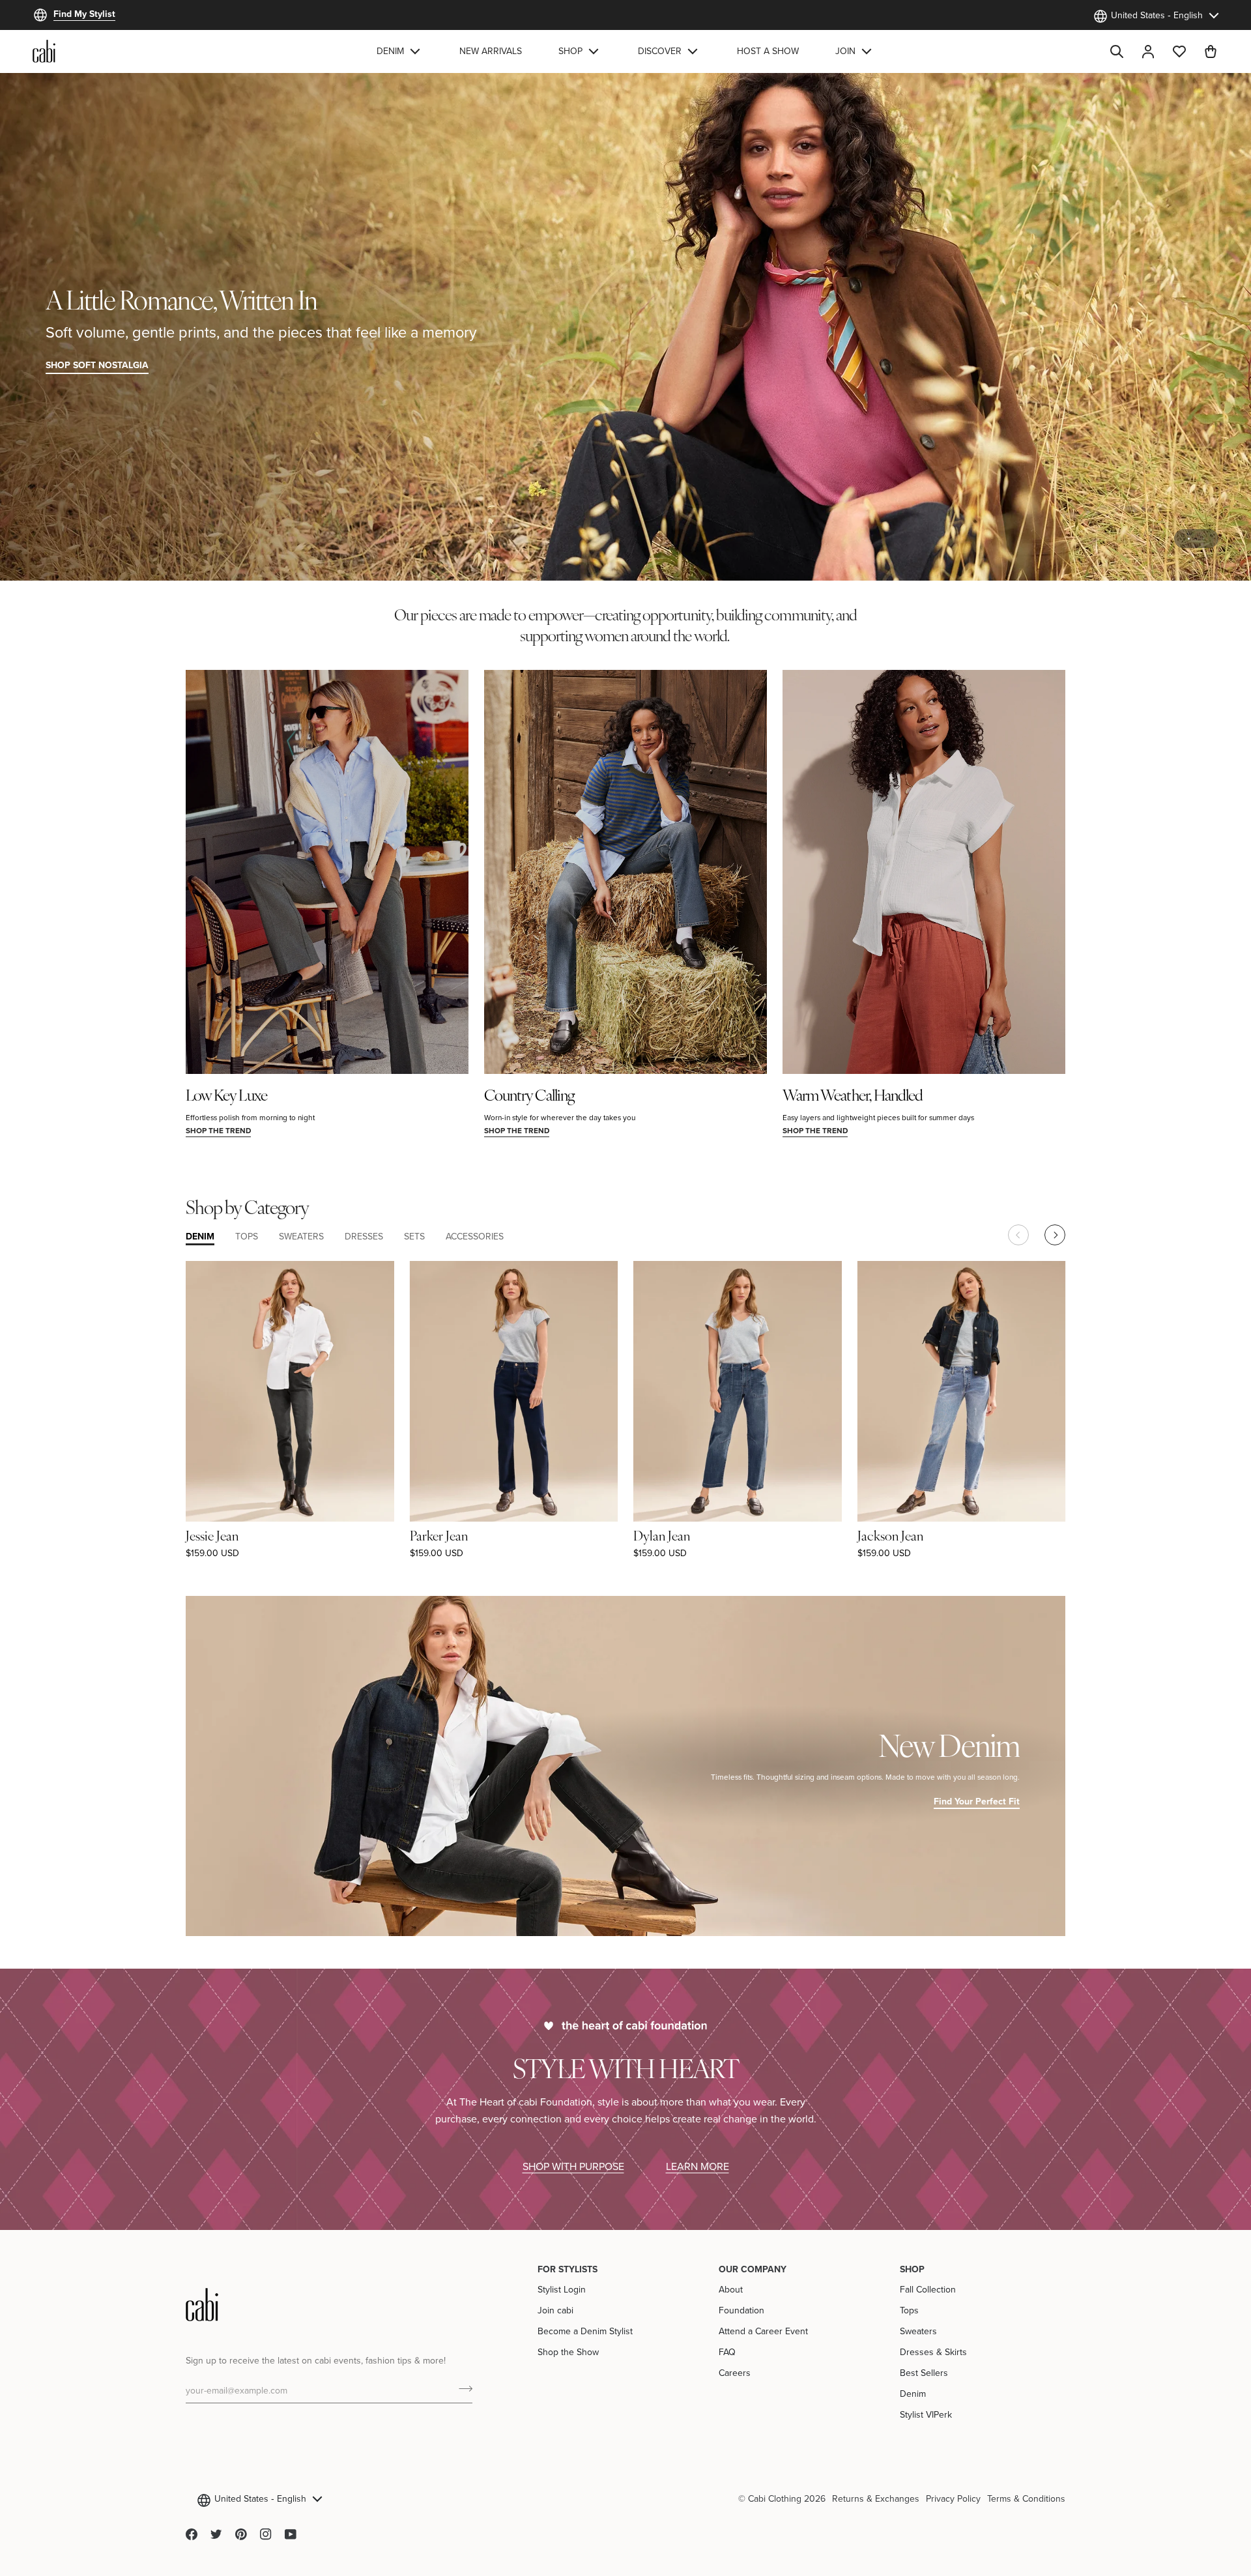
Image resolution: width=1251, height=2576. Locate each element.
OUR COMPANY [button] (753, 2269)
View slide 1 (1189, 539)
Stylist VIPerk (926, 2414)
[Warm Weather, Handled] (924, 872)
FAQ (727, 2352)
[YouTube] (291, 2534)
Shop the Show (568, 2352)
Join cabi (555, 2310)
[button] (400, 51)
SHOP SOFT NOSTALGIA (97, 365)
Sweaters (918, 2331)
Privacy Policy (953, 2498)
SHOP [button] (912, 2269)
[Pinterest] (241, 2534)
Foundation (741, 2310)
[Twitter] (216, 2534)
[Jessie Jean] (290, 1391)
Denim (913, 2394)
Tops (909, 2310)
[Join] (462, 2388)
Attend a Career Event (763, 2331)
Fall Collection (928, 2289)
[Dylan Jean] (738, 1391)
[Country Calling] (625, 872)
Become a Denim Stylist (585, 2331)
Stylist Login (562, 2289)
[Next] (1055, 1235)
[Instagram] (266, 2534)
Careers (735, 2373)
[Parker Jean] (514, 1391)
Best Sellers (924, 2373)
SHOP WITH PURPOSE (573, 2166)
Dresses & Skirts (933, 2352)
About (731, 2289)
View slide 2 (1204, 539)
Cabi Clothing (775, 2498)
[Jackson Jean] (962, 1391)
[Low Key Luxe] (327, 872)
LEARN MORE (697, 2166)
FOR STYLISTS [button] (568, 2269)
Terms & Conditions (1026, 2498)
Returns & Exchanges (876, 2498)
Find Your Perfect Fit (977, 1801)
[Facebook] (192, 2534)
